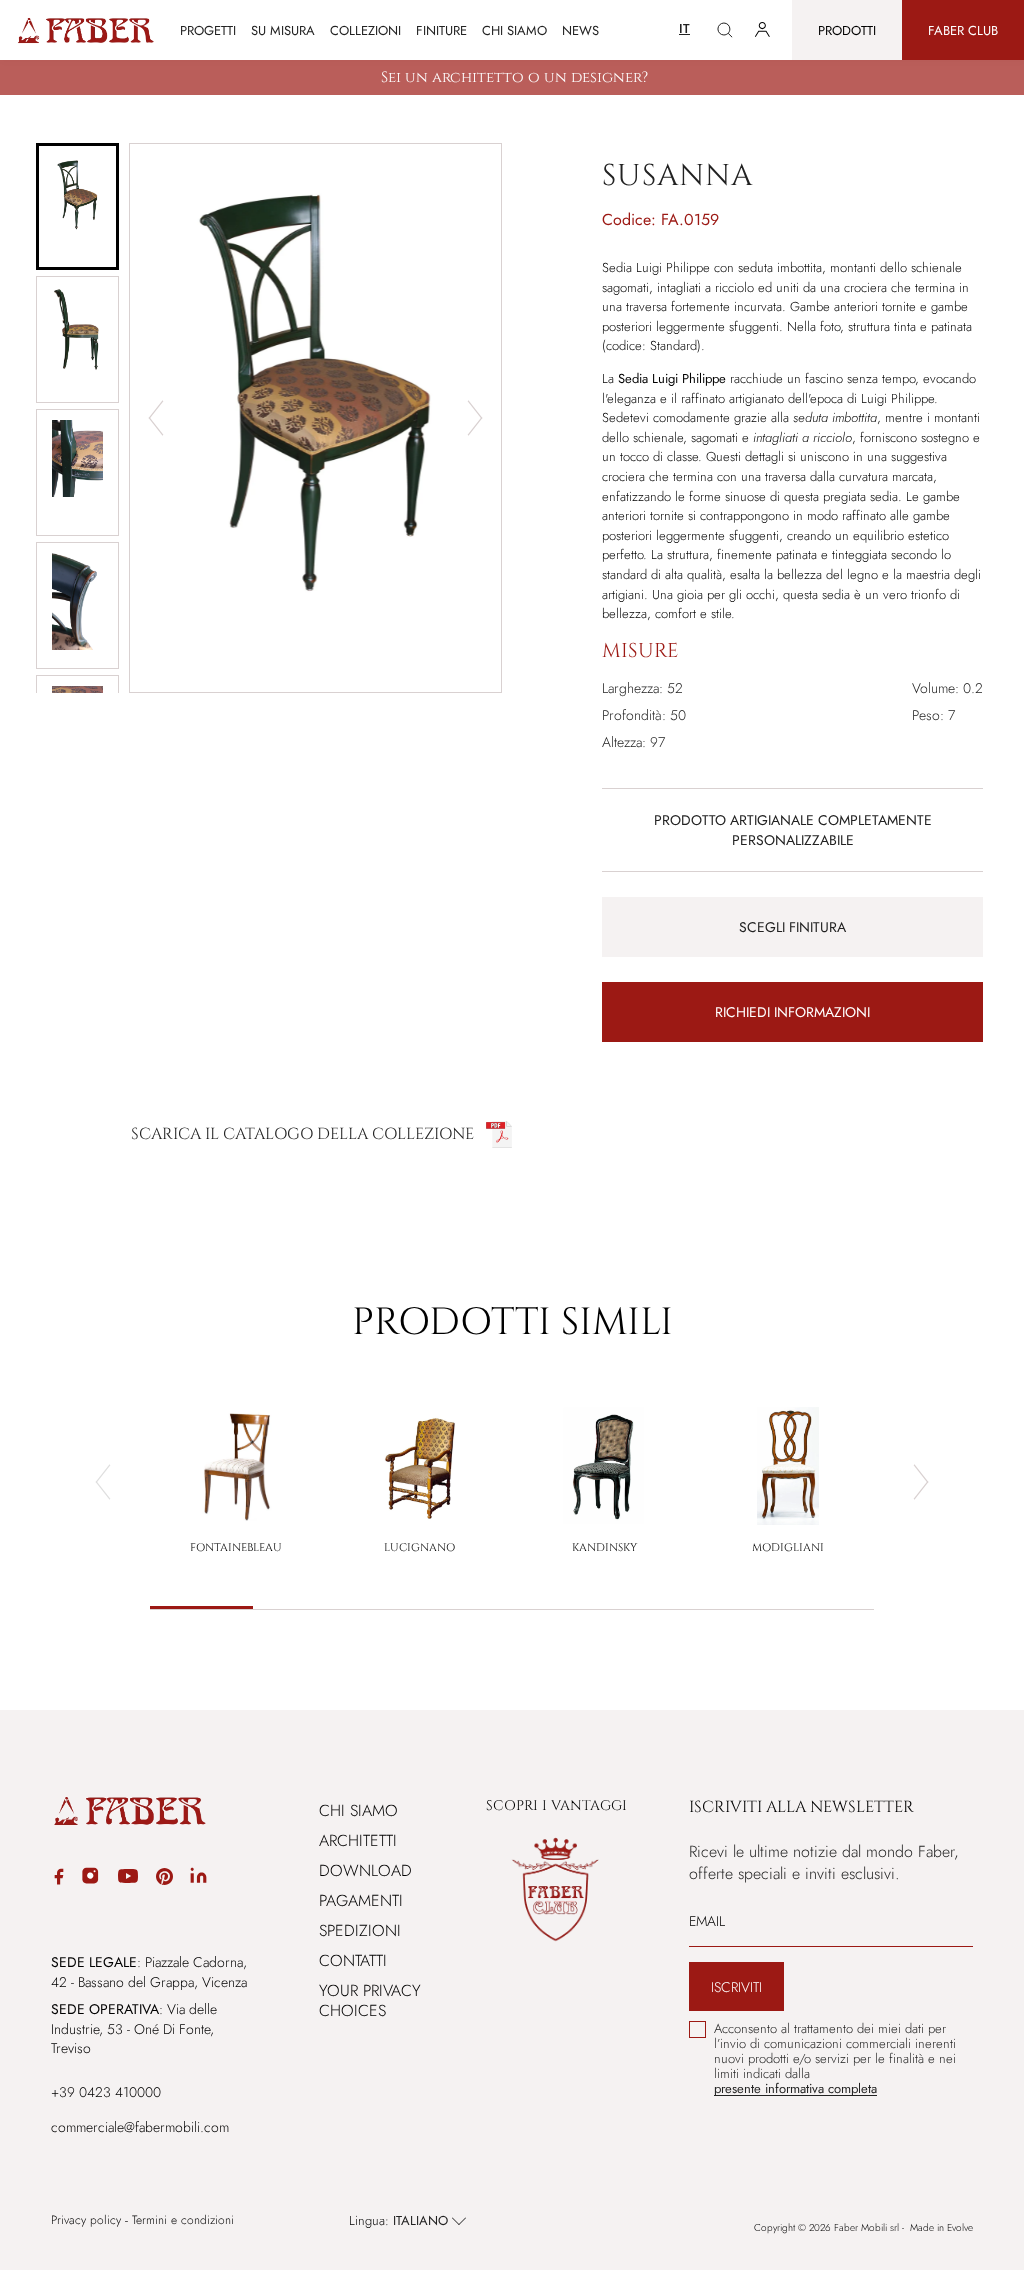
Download (365, 1870)
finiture (441, 30)
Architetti (358, 1840)
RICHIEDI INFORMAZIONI (792, 1012)
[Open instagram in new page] (90, 1879)
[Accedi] (762, 30)
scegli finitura (792, 927)
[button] (77, 206)
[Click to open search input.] (725, 30)
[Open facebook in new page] (59, 1879)
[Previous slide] (103, 1482)
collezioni (365, 30)
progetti (208, 30)
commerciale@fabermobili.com (140, 2127)
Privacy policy (86, 2220)
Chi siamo (514, 30)
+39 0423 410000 (106, 2092)
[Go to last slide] (156, 418)
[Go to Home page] (84, 30)
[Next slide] (475, 418)
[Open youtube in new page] (128, 1879)
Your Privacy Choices (370, 2000)
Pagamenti (361, 1900)
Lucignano (419, 1547)
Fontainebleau (236, 1547)
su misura (283, 30)
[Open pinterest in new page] (164, 1879)
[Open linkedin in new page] (198, 1879)
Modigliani (788, 1547)
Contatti (353, 1960)
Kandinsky (604, 1547)
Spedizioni (360, 1930)
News (580, 30)
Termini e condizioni (183, 2220)
